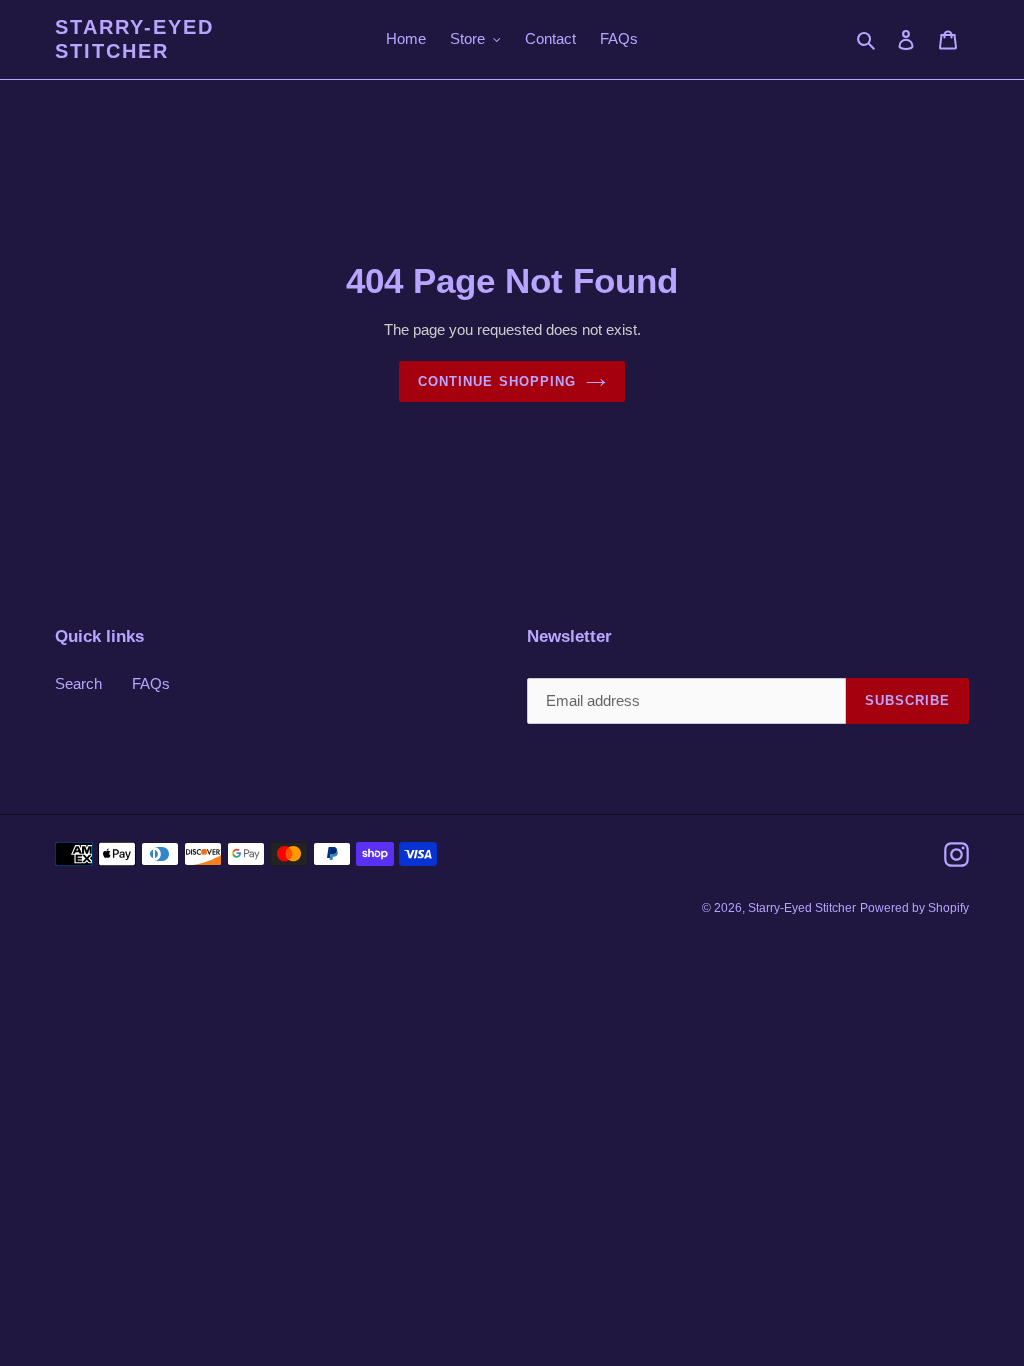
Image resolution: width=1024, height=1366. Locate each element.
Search (78, 683)
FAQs (151, 683)
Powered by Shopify (914, 908)
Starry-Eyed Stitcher (134, 39)
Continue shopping (497, 381)
